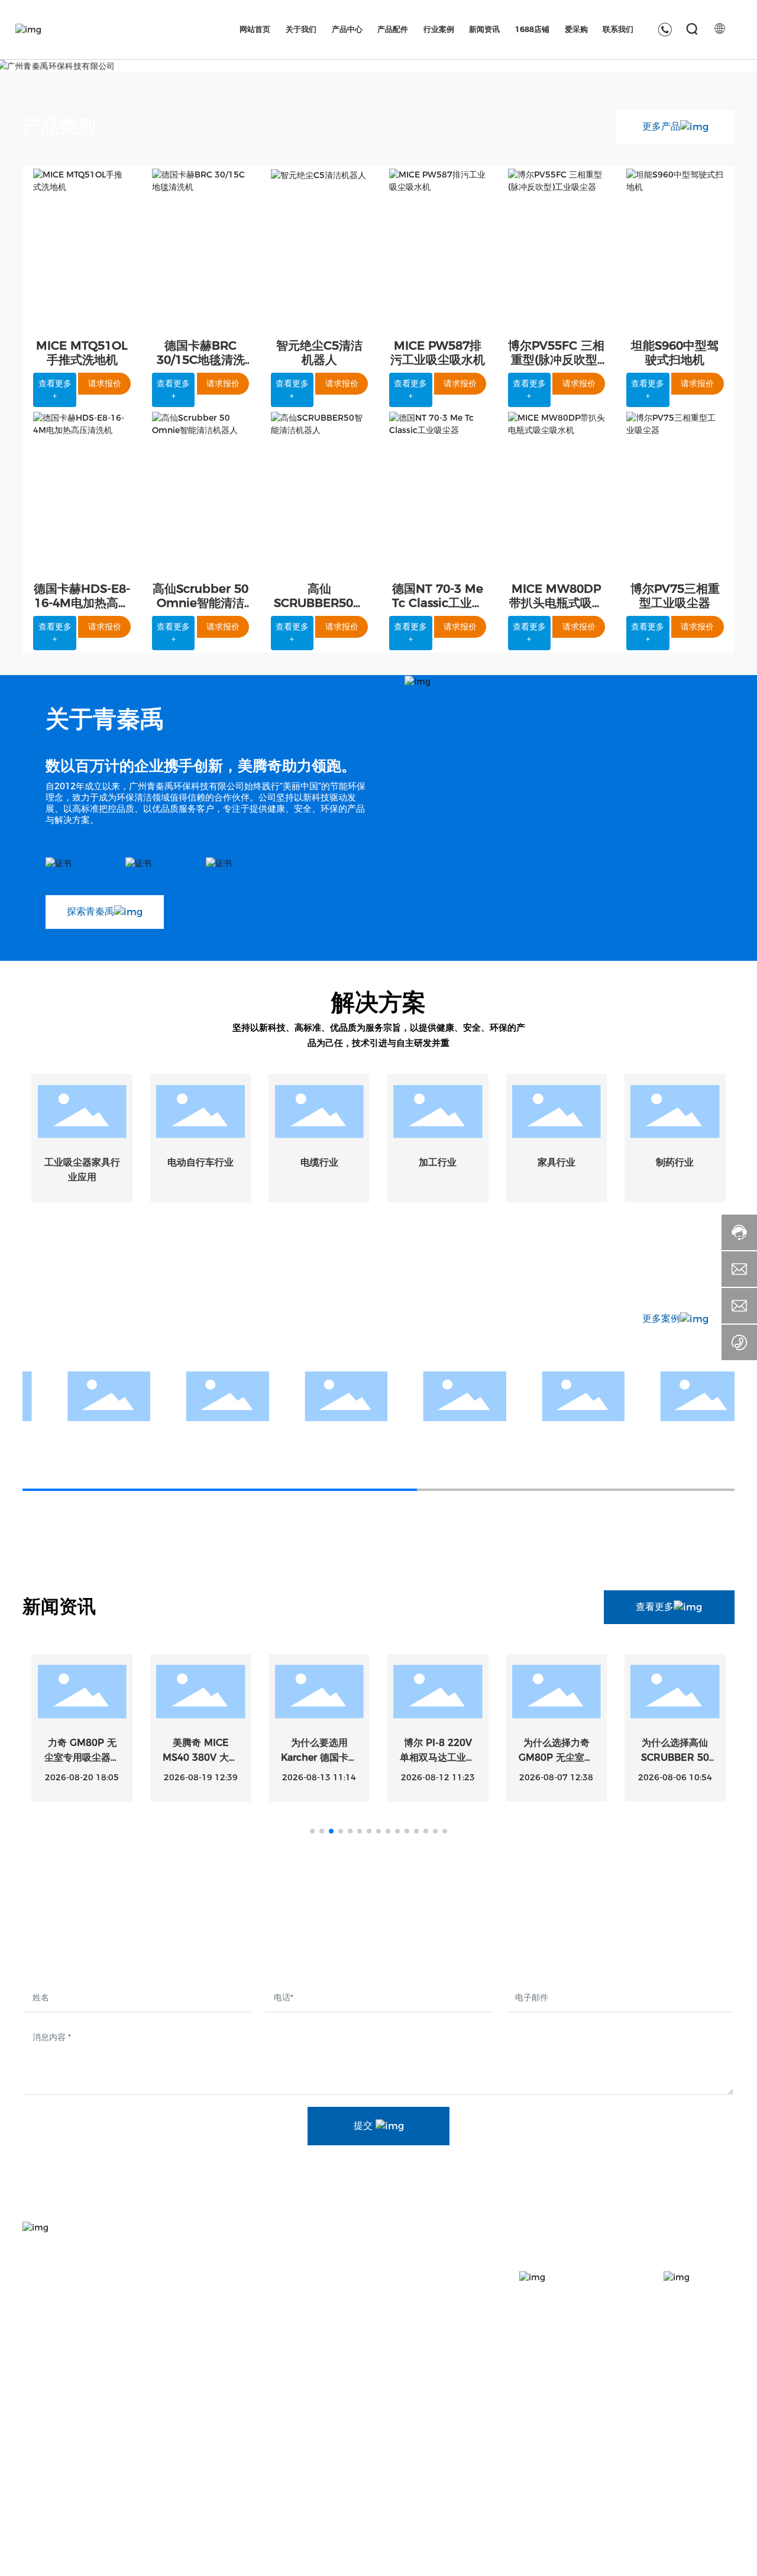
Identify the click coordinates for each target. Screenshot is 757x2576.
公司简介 (219, 2446)
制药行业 (675, 1162)
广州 (492, 2558)
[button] (312, 1831)
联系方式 (703, 2467)
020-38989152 (136, 2412)
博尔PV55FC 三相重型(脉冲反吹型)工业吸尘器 (556, 360)
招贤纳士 (703, 2446)
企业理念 (219, 2488)
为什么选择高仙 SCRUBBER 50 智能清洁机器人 (675, 1758)
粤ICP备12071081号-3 (622, 2558)
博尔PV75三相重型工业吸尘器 (675, 596)
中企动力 (464, 2558)
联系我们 (706, 2413)
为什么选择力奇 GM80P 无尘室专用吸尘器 (556, 1758)
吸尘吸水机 (341, 2467)
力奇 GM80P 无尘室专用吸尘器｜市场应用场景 (82, 1758)
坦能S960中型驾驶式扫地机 (675, 353)
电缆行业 (319, 1162)
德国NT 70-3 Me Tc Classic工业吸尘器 (438, 603)
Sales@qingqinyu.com (91, 2451)
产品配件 (467, 2413)
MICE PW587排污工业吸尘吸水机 (438, 353)
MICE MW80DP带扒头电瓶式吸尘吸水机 (557, 603)
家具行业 (557, 1162)
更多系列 (336, 2509)
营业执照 (695, 2558)
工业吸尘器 (341, 2446)
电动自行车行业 (200, 1162)
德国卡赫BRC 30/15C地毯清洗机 (201, 360)
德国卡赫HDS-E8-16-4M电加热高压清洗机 (82, 603)
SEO (726, 2558)
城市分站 (523, 2558)
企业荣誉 (219, 2509)
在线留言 (703, 2488)
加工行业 (438, 1162)
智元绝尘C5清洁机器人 (319, 353)
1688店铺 (587, 2413)
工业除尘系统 (345, 2488)
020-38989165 (75, 2412)
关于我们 (223, 2413)
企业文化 (219, 2467)
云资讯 (559, 2558)
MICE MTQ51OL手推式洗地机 (82, 353)
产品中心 (339, 2413)
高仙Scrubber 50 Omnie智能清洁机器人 (200, 603)
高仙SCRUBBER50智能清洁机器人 (319, 603)
